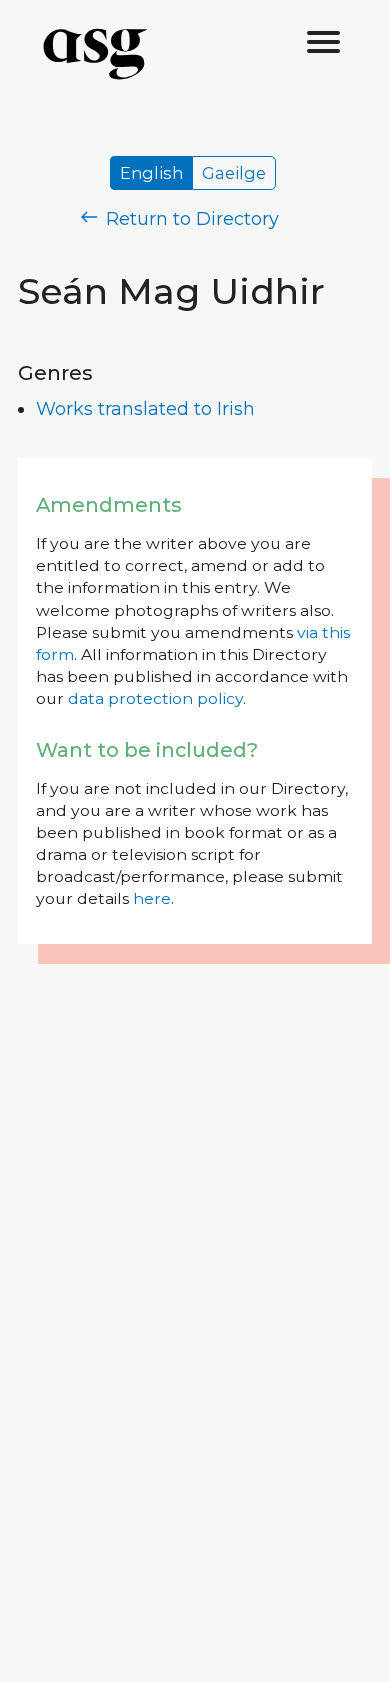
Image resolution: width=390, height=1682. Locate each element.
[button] (324, 43)
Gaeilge (234, 173)
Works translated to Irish (145, 409)
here (152, 898)
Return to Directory (190, 219)
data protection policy (155, 698)
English (151, 173)
